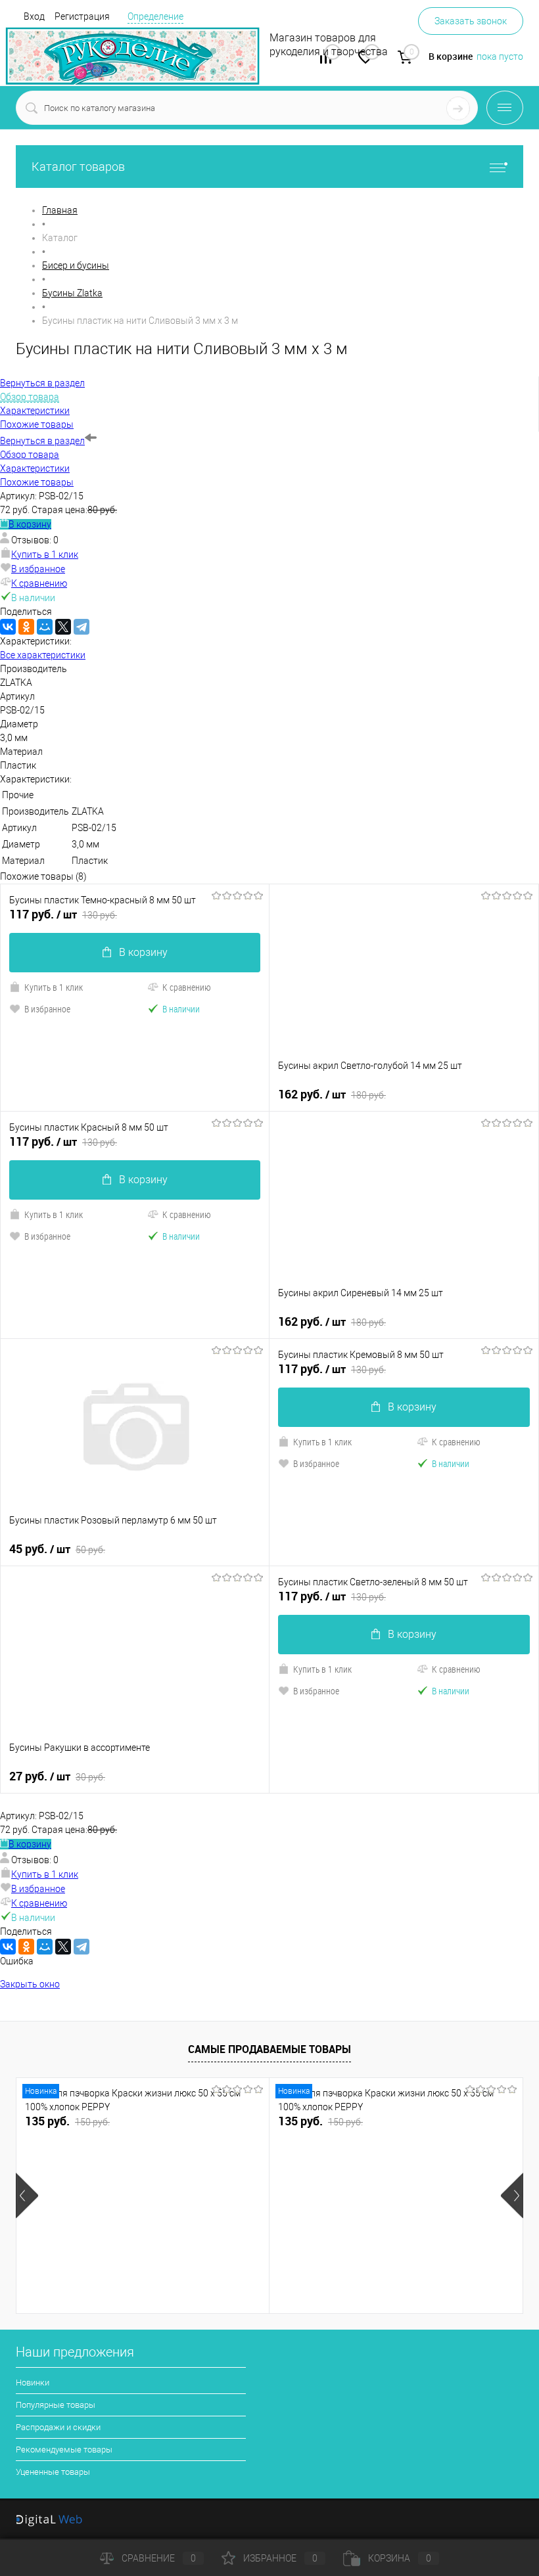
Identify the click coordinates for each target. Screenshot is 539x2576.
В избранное (38, 569)
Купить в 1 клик (45, 554)
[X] (63, 627)
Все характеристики (43, 655)
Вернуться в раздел (42, 441)
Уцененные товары (53, 2472)
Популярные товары (56, 2405)
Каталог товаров (78, 167)
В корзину (30, 524)
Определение (155, 16)
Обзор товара (30, 455)
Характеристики (35, 468)
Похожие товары (37, 482)
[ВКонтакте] (8, 627)
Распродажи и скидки (58, 2427)
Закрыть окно (30, 1984)
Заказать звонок (471, 21)
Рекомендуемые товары (64, 2450)
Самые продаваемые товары (269, 2049)
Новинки (33, 2383)
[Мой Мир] (45, 627)
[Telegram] (82, 627)
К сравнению (39, 583)
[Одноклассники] (26, 627)
